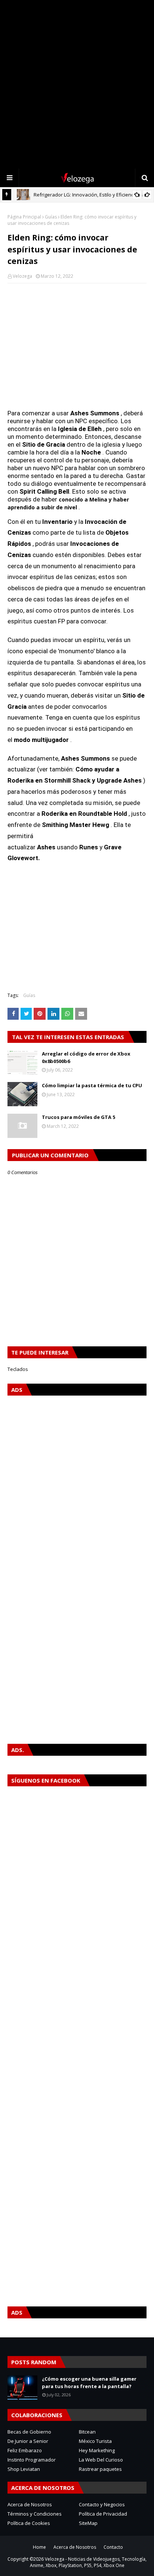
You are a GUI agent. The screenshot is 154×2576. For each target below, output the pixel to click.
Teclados (18, 1369)
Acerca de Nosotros (30, 2504)
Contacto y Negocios (102, 2504)
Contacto (113, 2547)
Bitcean (87, 2432)
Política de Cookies (29, 2523)
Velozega (22, 276)
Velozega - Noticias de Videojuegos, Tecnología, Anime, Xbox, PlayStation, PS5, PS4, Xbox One (88, 2562)
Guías (51, 217)
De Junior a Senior (28, 2441)
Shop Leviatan (24, 2469)
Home (39, 2547)
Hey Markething (97, 2450)
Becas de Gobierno (29, 2432)
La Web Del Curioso (101, 2460)
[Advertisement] (77, 84)
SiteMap (88, 2523)
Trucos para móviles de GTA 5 (78, 1117)
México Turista (95, 2441)
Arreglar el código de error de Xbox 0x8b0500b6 (86, 1057)
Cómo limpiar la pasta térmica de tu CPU (92, 1085)
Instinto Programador (32, 2460)
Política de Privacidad (103, 2514)
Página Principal (24, 217)
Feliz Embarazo (25, 2450)
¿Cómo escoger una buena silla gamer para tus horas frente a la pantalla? (89, 2382)
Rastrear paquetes (100, 2469)
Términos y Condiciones (35, 2514)
